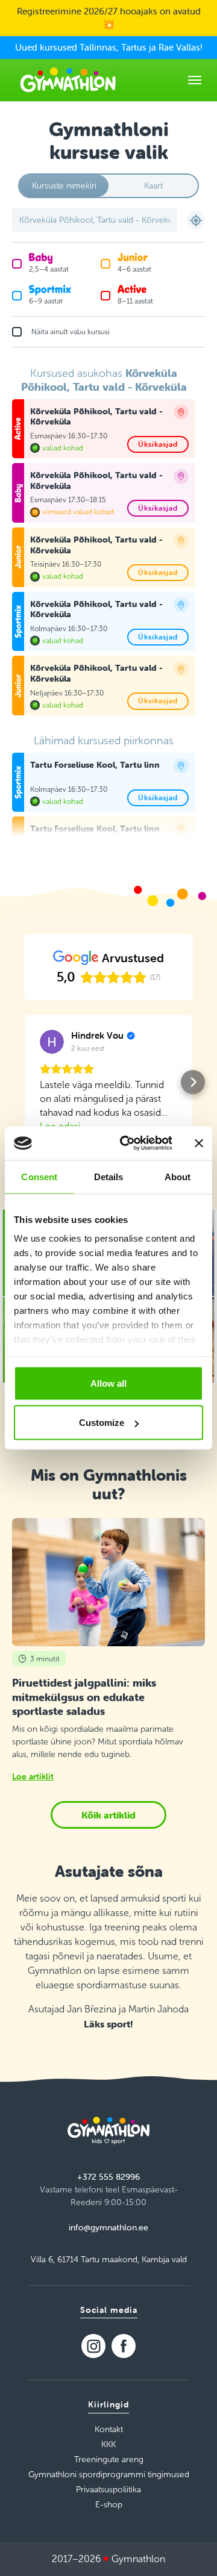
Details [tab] (109, 1176)
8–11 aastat (135, 301)
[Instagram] (93, 2346)
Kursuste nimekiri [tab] (64, 186)
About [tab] (178, 1176)
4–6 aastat (134, 269)
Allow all (108, 1383)
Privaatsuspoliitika (108, 2490)
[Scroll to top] (190, 2550)
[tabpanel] (108, 602)
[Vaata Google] (52, 1042)
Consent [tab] (39, 1176)
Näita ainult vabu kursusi (71, 332)
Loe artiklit (33, 1776)
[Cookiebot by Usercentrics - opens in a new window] (127, 1143)
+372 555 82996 (108, 2177)
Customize (102, 1423)
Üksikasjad (158, 444)
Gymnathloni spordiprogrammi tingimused (109, 2475)
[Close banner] (199, 1143)
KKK (108, 2444)
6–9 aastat (46, 301)
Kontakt (109, 2429)
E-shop (109, 2505)
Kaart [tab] (153, 186)
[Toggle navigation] (195, 80)
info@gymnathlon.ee (108, 2227)
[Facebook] (124, 2346)
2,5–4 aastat (49, 269)
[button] (24, 1082)
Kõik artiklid (108, 1815)
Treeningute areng (109, 2459)
